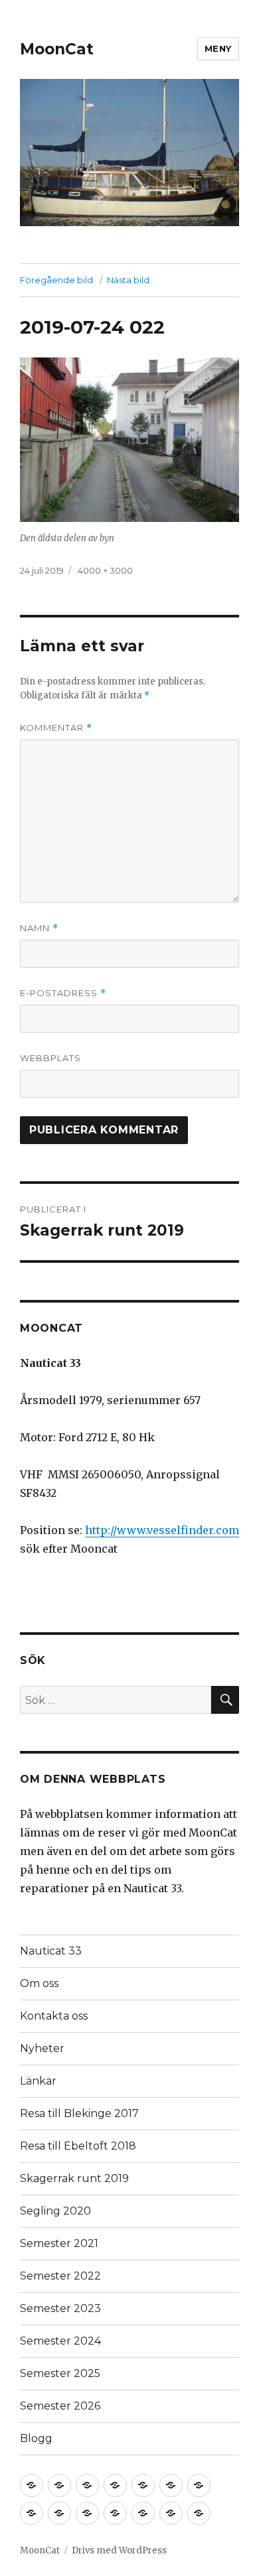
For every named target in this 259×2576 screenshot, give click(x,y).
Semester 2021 (59, 2243)
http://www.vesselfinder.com (162, 1530)
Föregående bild (56, 280)
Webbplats (50, 1058)
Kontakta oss (54, 2016)
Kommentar (56, 728)
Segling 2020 (55, 2211)
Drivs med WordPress (119, 2550)
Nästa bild (128, 280)
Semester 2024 (60, 2341)
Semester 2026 (60, 2406)
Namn (39, 928)
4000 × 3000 (105, 570)
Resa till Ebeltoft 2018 (78, 2146)
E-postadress (63, 993)
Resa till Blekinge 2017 (79, 2113)
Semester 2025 (60, 2373)
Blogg (36, 2438)
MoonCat (57, 49)
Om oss (39, 1983)
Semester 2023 (60, 2308)
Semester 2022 (60, 2276)
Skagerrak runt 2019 (74, 2178)
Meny (218, 48)
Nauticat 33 (51, 1951)
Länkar (38, 2081)
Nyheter (42, 2048)
